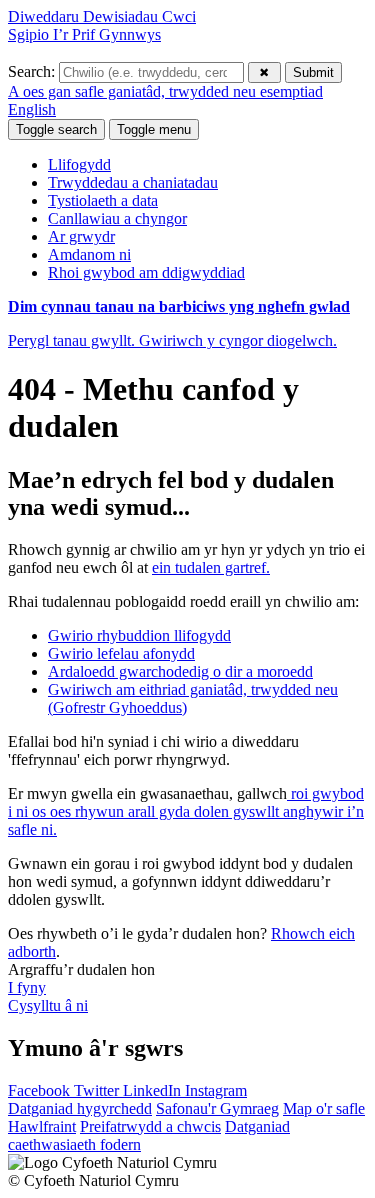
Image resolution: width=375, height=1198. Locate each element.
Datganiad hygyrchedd (80, 1108)
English (32, 109)
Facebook (41, 1090)
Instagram (216, 1090)
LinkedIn (154, 1090)
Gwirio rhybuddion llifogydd (139, 635)
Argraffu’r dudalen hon (81, 969)
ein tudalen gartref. (211, 567)
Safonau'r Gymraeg (217, 1108)
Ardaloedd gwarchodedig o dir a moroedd (180, 671)
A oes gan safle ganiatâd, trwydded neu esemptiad (165, 91)
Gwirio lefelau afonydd (121, 653)
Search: (33, 71)
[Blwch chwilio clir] (264, 72)
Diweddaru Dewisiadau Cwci (102, 16)
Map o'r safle (324, 1108)
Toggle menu (154, 129)
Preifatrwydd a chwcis (150, 1126)
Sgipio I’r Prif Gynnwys (84, 34)
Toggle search (56, 129)
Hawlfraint (42, 1126)
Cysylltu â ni (48, 1005)
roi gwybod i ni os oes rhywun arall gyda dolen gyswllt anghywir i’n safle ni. (186, 811)
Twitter (98, 1090)
